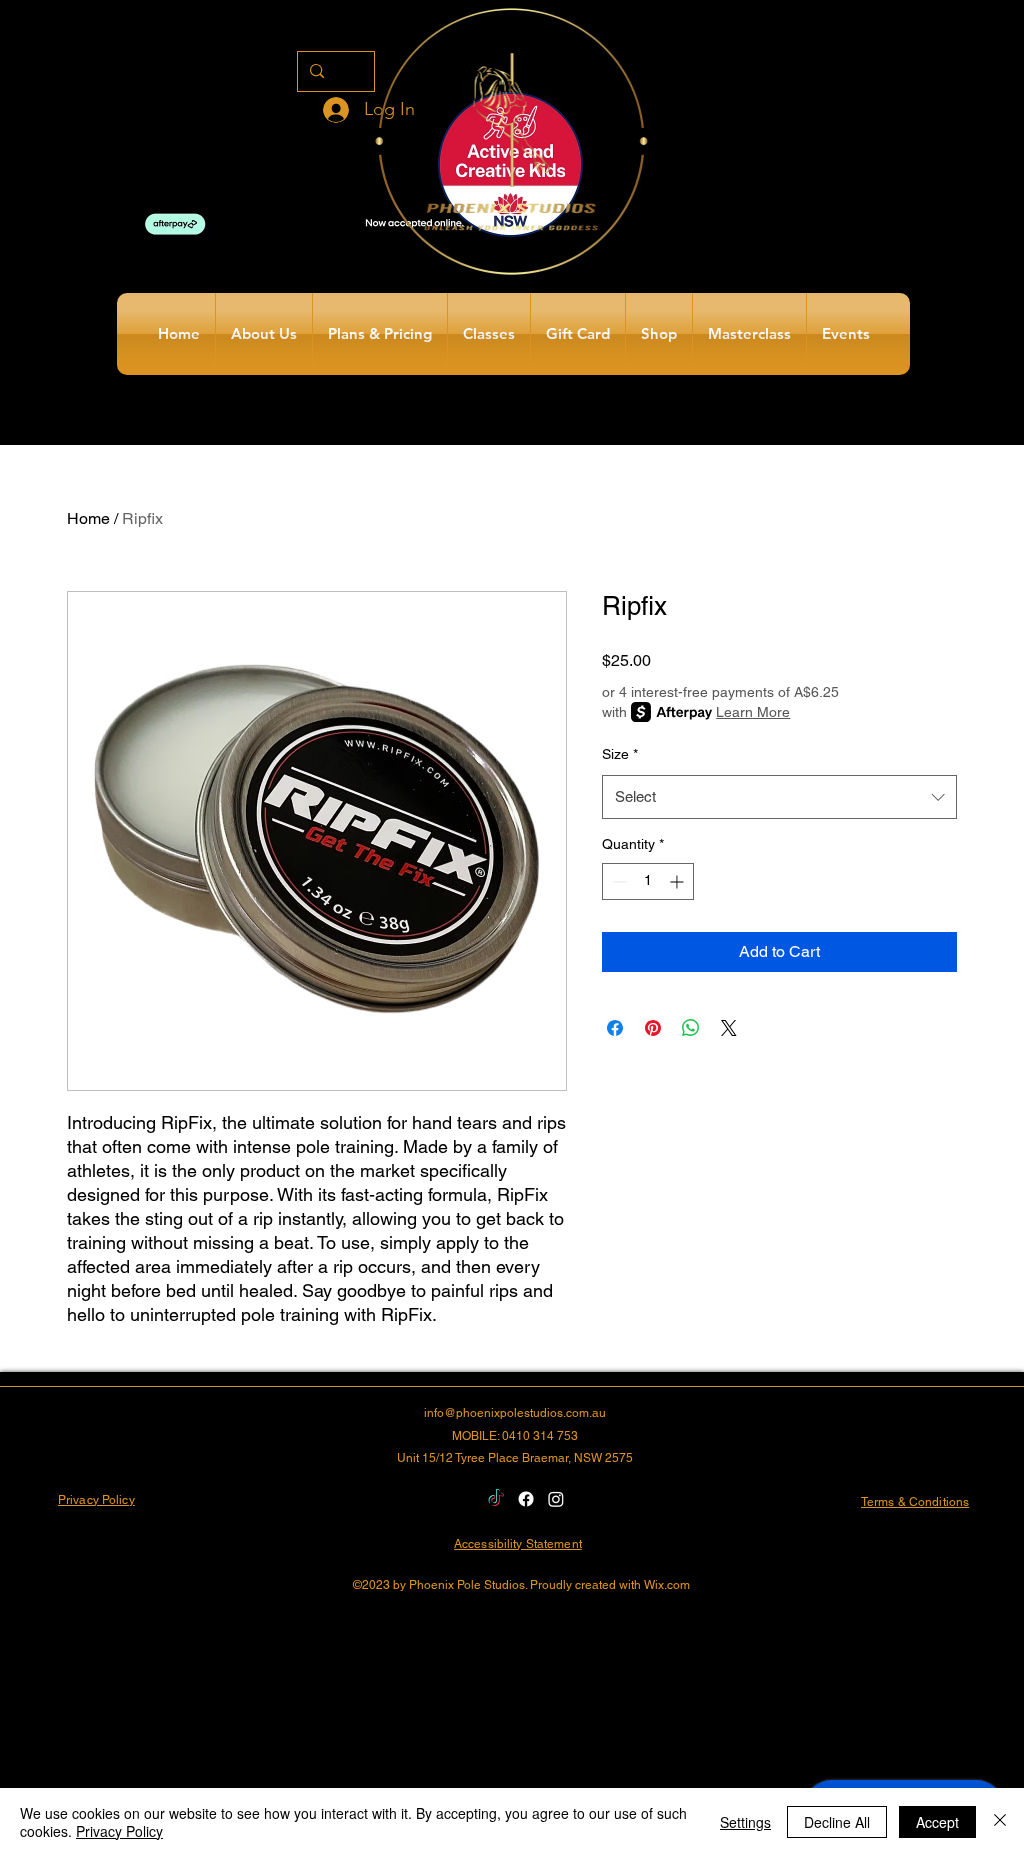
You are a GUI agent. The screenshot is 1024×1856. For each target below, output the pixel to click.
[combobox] (779, 797)
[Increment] (678, 881)
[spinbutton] (648, 881)
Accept (937, 1822)
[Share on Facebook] (615, 1028)
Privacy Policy (119, 1831)
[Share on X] (729, 1028)
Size (620, 754)
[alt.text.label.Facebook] (526, 1499)
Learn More (753, 712)
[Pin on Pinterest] (653, 1028)
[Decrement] (617, 881)
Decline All (837, 1822)
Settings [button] (745, 1822)
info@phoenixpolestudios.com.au (515, 1413)
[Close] (1000, 1822)
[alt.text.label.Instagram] (556, 1499)
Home (88, 518)
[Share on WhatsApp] (691, 1028)
